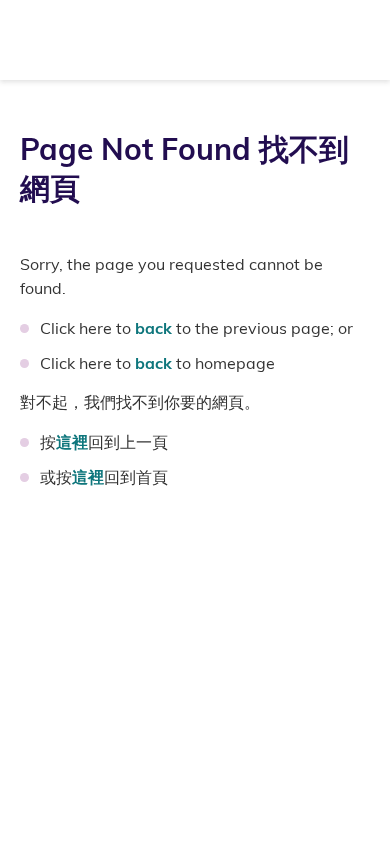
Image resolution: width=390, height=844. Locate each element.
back (153, 328)
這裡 (72, 442)
